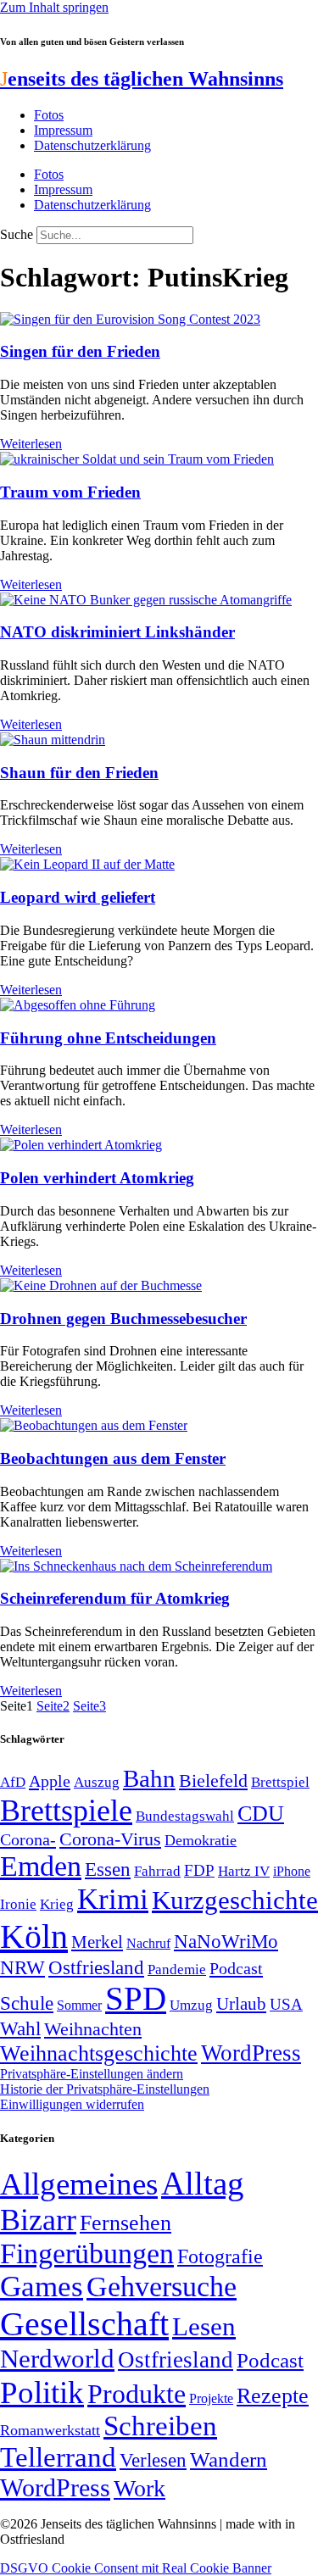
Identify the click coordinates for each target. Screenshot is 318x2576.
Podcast (236, 1968)
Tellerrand (58, 2457)
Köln (34, 1936)
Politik (42, 2392)
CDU (261, 1814)
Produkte (137, 2394)
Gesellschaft (84, 2324)
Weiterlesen (31, 444)
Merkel (97, 1942)
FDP (199, 1870)
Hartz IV (244, 1871)
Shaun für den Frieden (79, 773)
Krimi (113, 1899)
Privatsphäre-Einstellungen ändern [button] (92, 2074)
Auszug (97, 1782)
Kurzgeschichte (235, 1900)
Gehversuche (162, 2287)
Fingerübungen (87, 2253)
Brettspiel (280, 1782)
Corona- (28, 1839)
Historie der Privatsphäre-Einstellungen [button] (105, 2089)
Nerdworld (57, 2359)
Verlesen (153, 2460)
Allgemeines (79, 2184)
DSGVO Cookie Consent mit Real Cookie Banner (136, 2568)
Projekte (211, 2398)
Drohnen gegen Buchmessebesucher (123, 1319)
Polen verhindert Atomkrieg (97, 1178)
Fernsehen (126, 2223)
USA (286, 2004)
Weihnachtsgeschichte (99, 2053)
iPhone (292, 1872)
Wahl (20, 2028)
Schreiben (160, 2426)
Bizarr (38, 2220)
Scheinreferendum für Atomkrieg (115, 1598)
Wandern (229, 2459)
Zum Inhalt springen (54, 7)
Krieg (57, 1904)
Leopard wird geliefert (78, 897)
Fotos (49, 115)
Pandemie (177, 1970)
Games (42, 2287)
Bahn (149, 1778)
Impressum (63, 130)
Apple (50, 1781)
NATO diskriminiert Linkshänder (117, 632)
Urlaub (241, 2004)
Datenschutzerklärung (92, 145)
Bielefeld (213, 1780)
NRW (22, 1967)
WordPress (251, 2053)
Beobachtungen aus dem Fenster (113, 1458)
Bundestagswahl (185, 1816)
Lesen (204, 2326)
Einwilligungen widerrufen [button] (72, 2104)
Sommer (79, 2005)
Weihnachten (93, 2029)
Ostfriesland (96, 1967)
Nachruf (148, 1943)
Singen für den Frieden (80, 351)
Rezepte (273, 2396)
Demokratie (201, 1840)
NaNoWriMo (226, 1942)
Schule (27, 2003)
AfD (13, 1782)
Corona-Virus (110, 1839)
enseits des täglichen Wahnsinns (142, 79)
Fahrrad (157, 1871)
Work (139, 2488)
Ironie (18, 1904)
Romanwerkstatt (50, 2430)
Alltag (203, 2183)
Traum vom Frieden (70, 492)
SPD (136, 1998)
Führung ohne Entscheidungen (108, 1038)
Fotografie (220, 2256)
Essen (108, 1869)
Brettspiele (66, 1811)
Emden (41, 1866)
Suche (17, 234)
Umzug (191, 2005)
